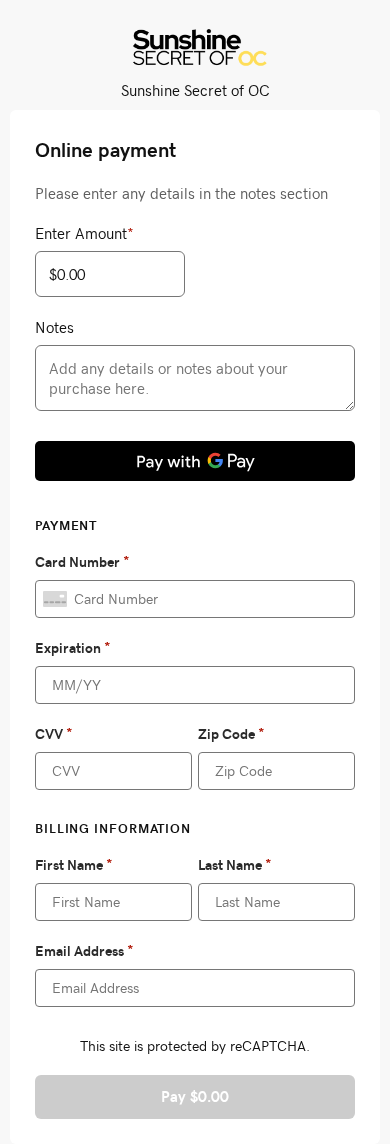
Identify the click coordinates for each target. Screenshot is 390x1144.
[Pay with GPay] (195, 461)
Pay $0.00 (195, 1096)
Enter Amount (84, 233)
